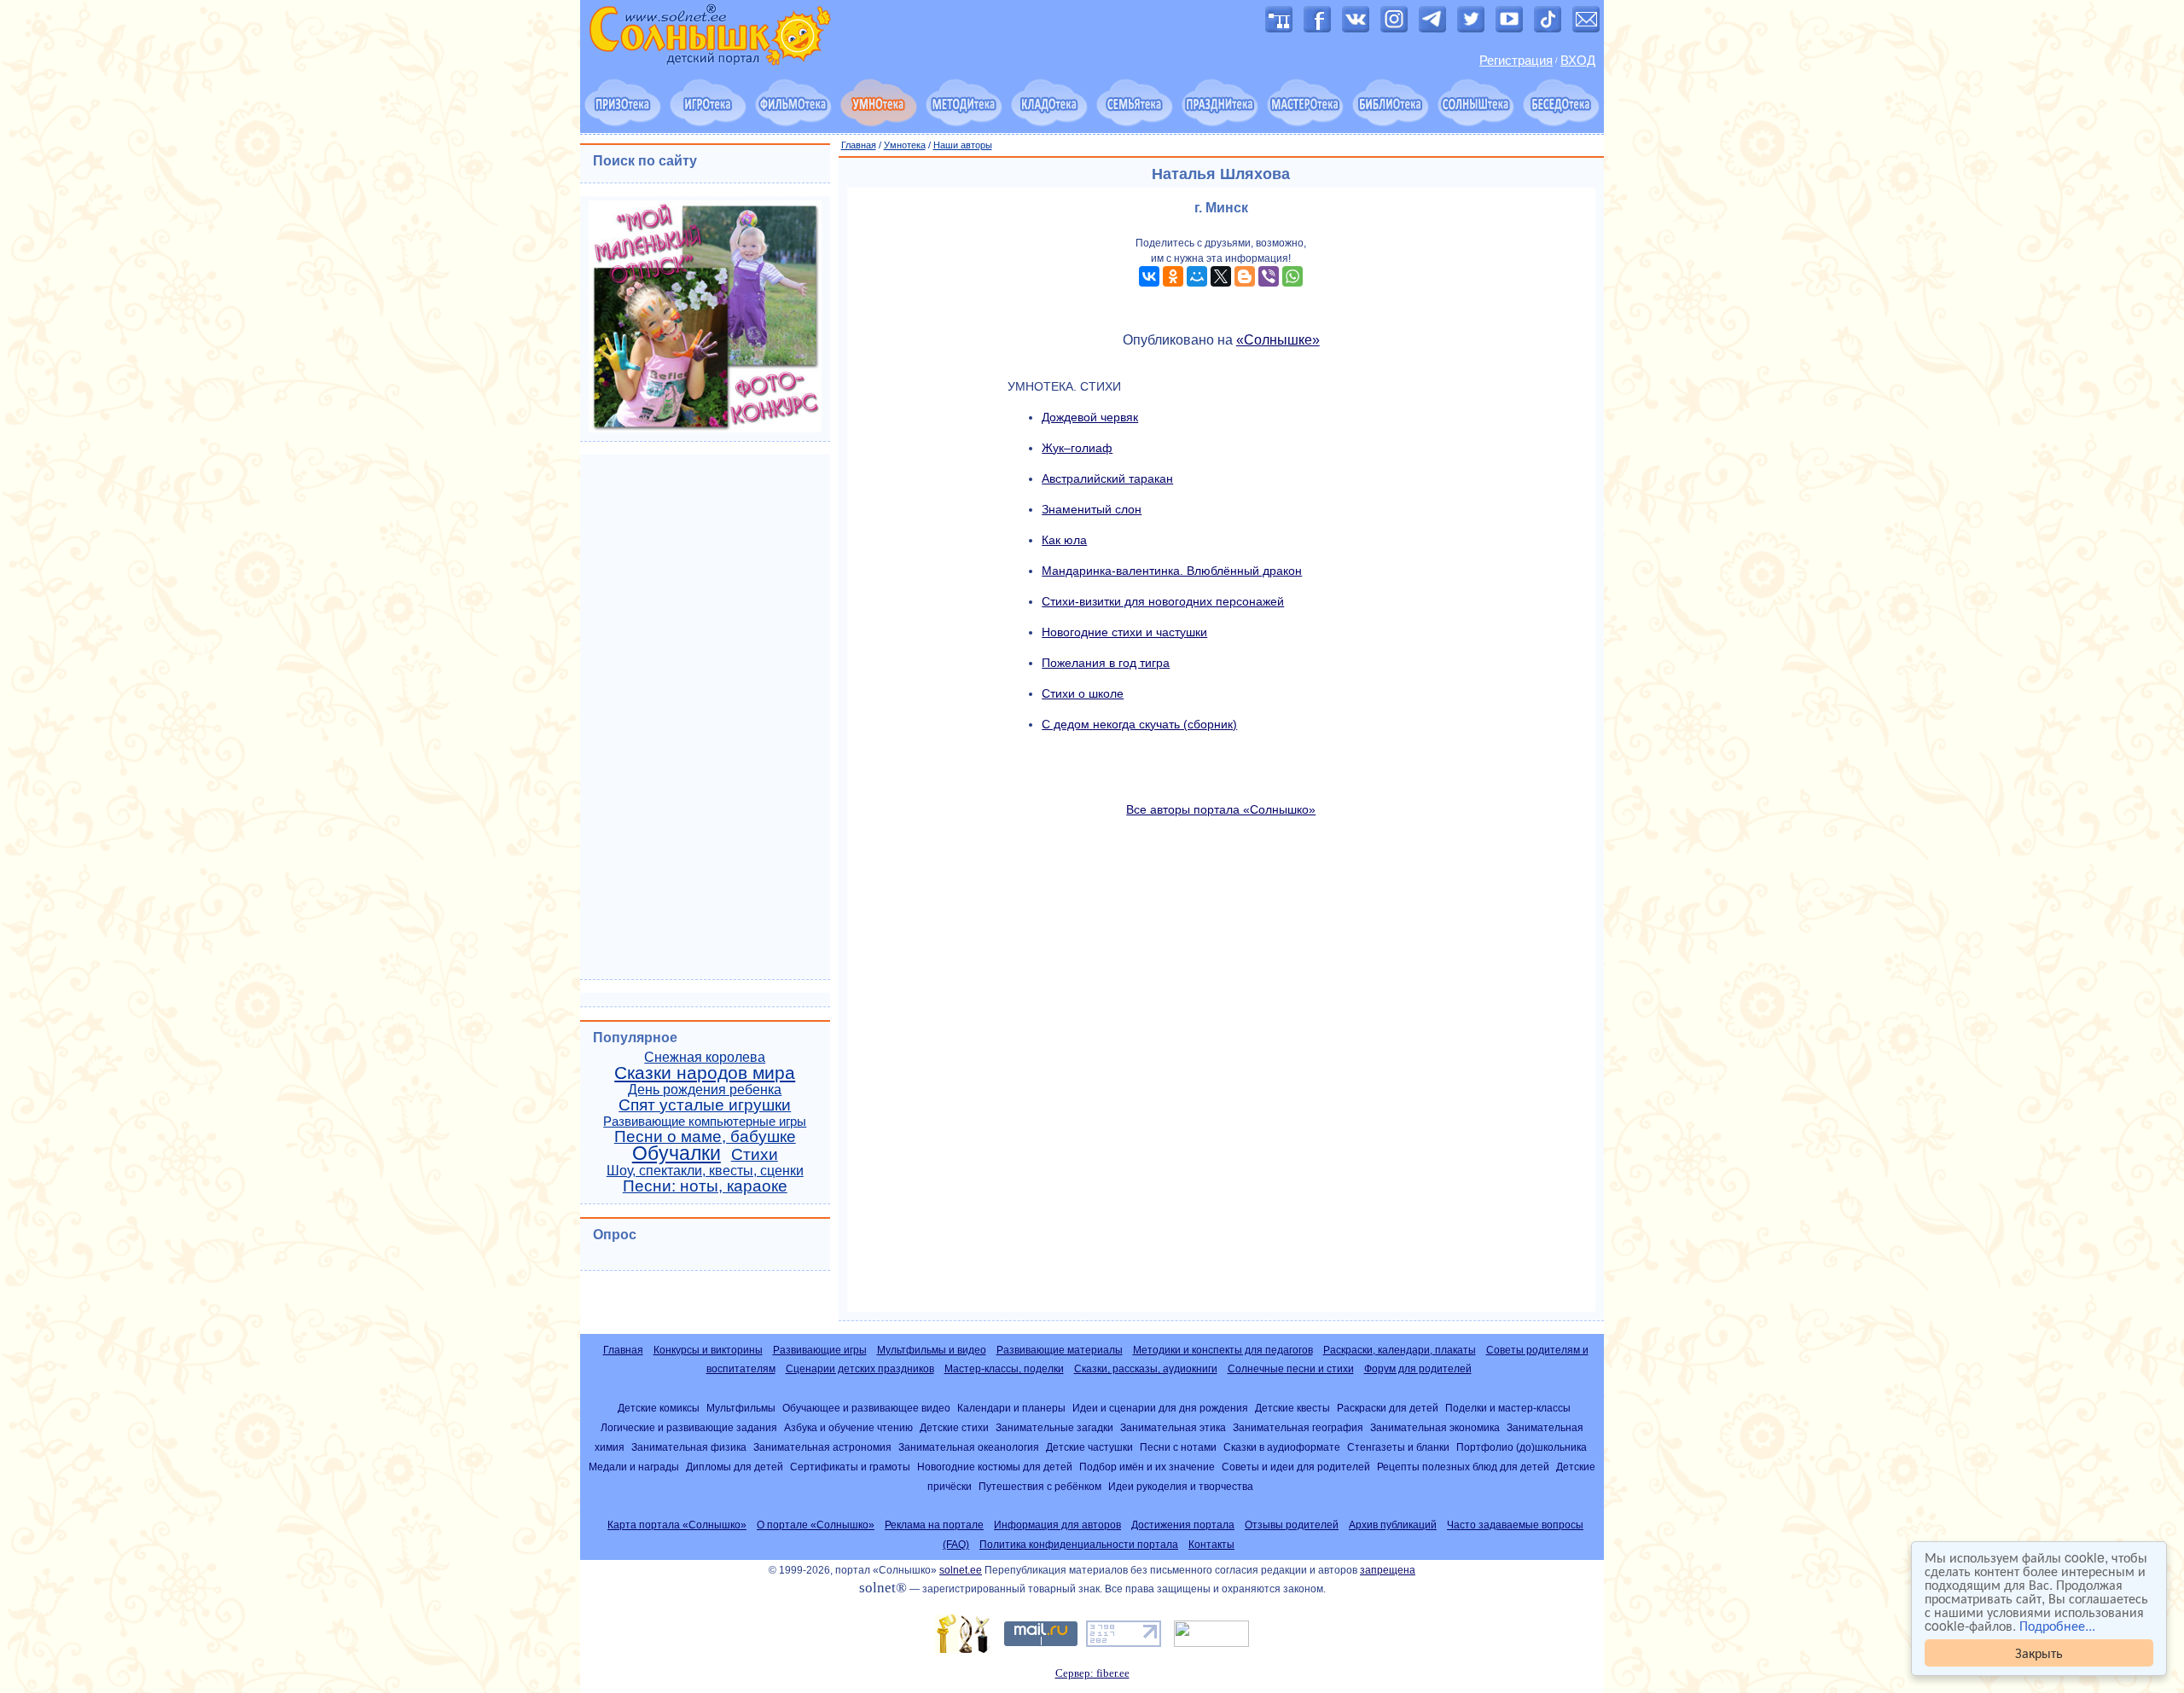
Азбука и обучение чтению (848, 1427)
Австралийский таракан (1107, 478)
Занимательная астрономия (822, 1447)
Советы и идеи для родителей (1296, 1467)
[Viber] (1269, 276)
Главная (859, 145)
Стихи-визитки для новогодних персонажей (1163, 601)
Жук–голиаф (1077, 448)
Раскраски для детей (1388, 1408)
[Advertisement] (1222, 1064)
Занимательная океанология (969, 1447)
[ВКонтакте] (1149, 276)
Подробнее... (2057, 1625)
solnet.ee (961, 1570)
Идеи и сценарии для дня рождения (1160, 1408)
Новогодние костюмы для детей (995, 1467)
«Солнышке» (1278, 340)
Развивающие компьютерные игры (705, 1122)
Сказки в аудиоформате (1282, 1447)
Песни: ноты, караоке (705, 1186)
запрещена (1388, 1570)
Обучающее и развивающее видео (866, 1408)
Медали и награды (634, 1467)
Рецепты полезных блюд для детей (1463, 1467)
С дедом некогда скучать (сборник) (1139, 724)
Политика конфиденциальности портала (1079, 1545)
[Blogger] (1245, 276)
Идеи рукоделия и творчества (1181, 1486)
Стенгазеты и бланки (1398, 1447)
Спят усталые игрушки (705, 1105)
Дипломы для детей (735, 1467)
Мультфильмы (741, 1408)
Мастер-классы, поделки (1004, 1369)
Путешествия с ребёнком (1040, 1486)
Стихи (755, 1154)
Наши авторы (963, 145)
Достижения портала (1183, 1525)
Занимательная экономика (1435, 1427)
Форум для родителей (1418, 1369)
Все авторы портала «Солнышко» (1221, 809)
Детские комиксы (659, 1408)
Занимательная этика (1173, 1427)
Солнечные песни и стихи (1291, 1369)
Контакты (1211, 1545)
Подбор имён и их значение (1147, 1467)
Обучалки (677, 1153)
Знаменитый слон (1092, 509)
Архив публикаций (1393, 1525)
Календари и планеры (1011, 1408)
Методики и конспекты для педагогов (1223, 1350)
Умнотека (905, 145)
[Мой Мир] (1197, 276)
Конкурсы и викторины (708, 1350)
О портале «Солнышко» (816, 1525)
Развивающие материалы (1060, 1350)
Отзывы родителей (1292, 1525)
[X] (1221, 276)
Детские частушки (1089, 1447)
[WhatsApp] (1292, 276)
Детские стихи (954, 1427)
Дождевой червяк (1090, 417)
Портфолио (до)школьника (1522, 1447)
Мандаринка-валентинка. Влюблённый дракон (1172, 571)
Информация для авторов (1057, 1525)
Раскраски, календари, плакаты (1400, 1350)
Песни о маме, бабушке (705, 1136)
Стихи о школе (1083, 693)
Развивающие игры (820, 1350)
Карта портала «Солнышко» (677, 1525)
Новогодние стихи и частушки (1124, 632)
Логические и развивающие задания (689, 1427)
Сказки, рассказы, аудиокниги (1146, 1369)
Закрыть (2039, 1652)
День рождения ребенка (705, 1090)
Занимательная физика (689, 1447)
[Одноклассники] (1173, 276)
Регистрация (1516, 61)
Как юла (1064, 540)
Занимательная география (1298, 1427)
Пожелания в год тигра (1106, 663)
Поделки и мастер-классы (1508, 1408)
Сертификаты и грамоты (850, 1467)
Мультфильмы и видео (932, 1350)
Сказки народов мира (705, 1073)
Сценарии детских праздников (860, 1369)
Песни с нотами (1178, 1447)
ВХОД (1578, 61)
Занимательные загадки (1054, 1427)
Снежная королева (705, 1057)
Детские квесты (1292, 1408)
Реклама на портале (934, 1525)
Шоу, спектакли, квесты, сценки (705, 1171)
